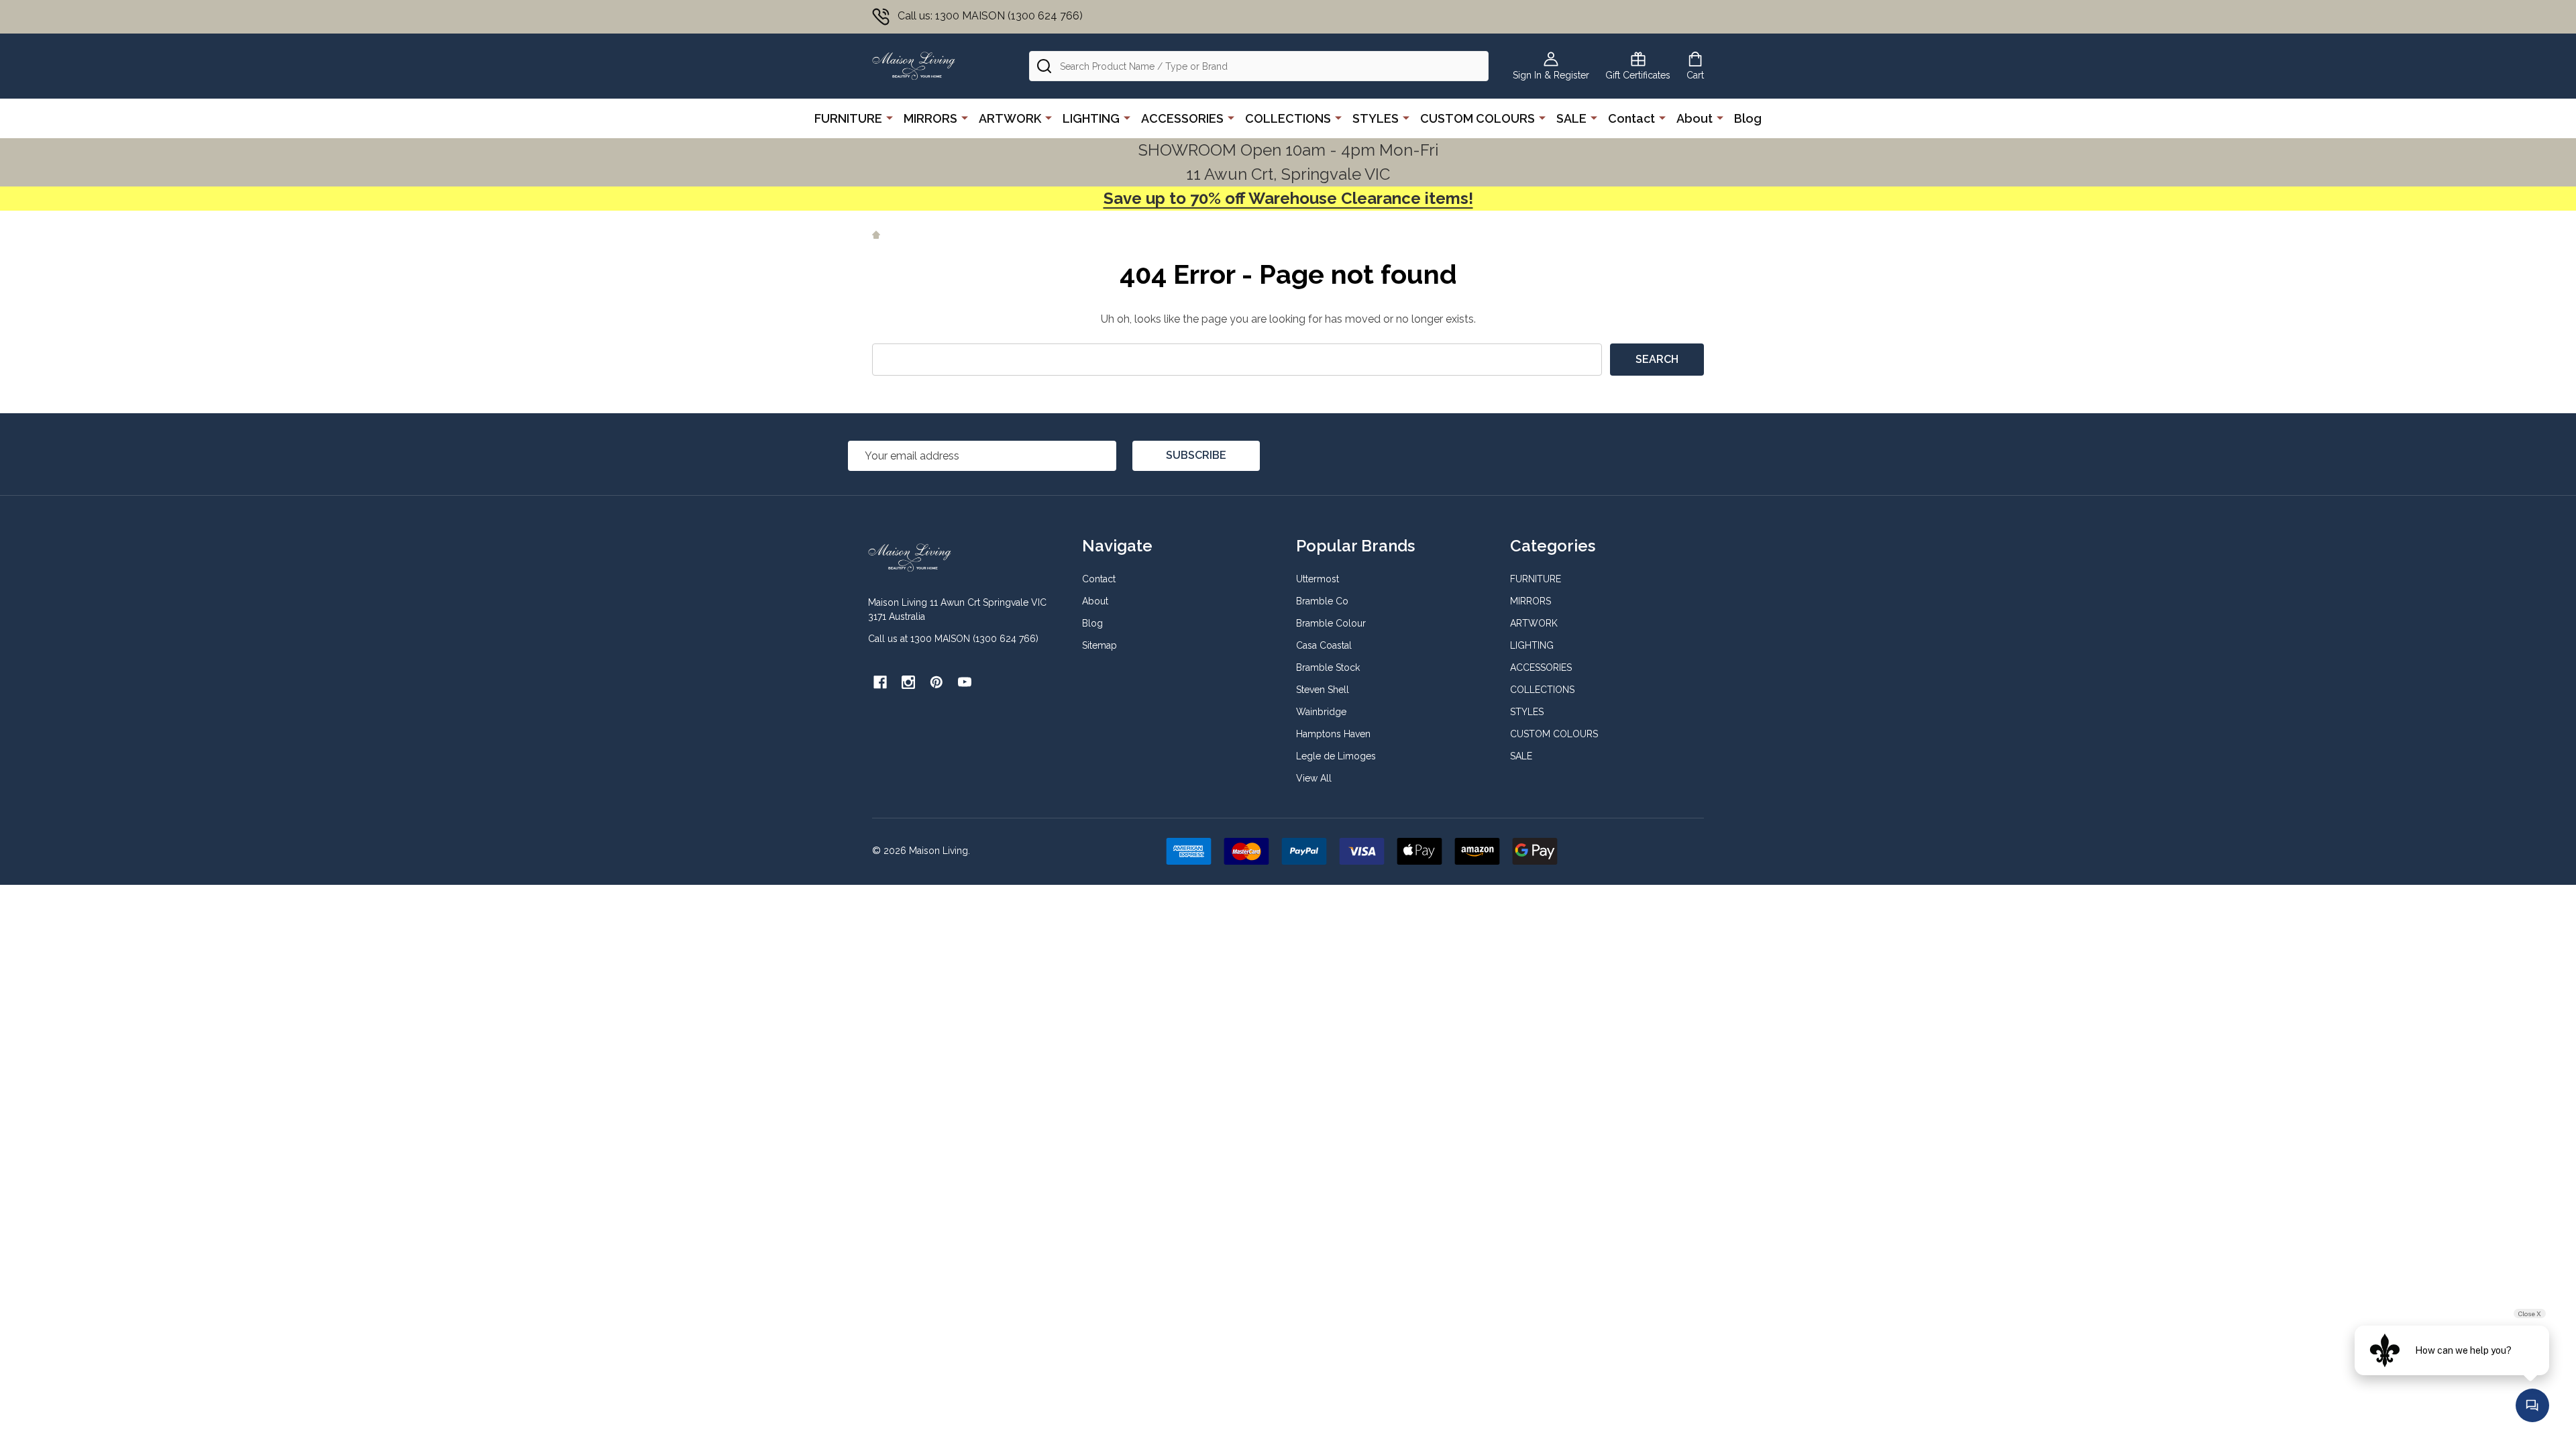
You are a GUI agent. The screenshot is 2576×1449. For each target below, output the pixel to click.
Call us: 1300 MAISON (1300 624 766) (990, 16)
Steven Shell (1323, 690)
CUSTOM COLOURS (1478, 118)
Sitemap (1099, 645)
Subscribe (1196, 455)
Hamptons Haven (1333, 734)
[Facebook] (880, 682)
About (1695, 118)
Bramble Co (1322, 601)
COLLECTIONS (1288, 118)
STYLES (1376, 118)
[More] (890, 117)
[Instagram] (908, 682)
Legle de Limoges (1336, 756)
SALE (1571, 118)
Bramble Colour (1331, 623)
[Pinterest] (936, 682)
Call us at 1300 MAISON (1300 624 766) (953, 639)
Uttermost (1318, 579)
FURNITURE (848, 118)
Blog (1748, 118)
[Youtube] (965, 682)
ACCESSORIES (1182, 118)
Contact (1631, 118)
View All (1314, 778)
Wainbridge (1321, 712)
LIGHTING (1091, 118)
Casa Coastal (1324, 645)
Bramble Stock (1328, 667)
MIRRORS (930, 118)
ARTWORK (1010, 118)
